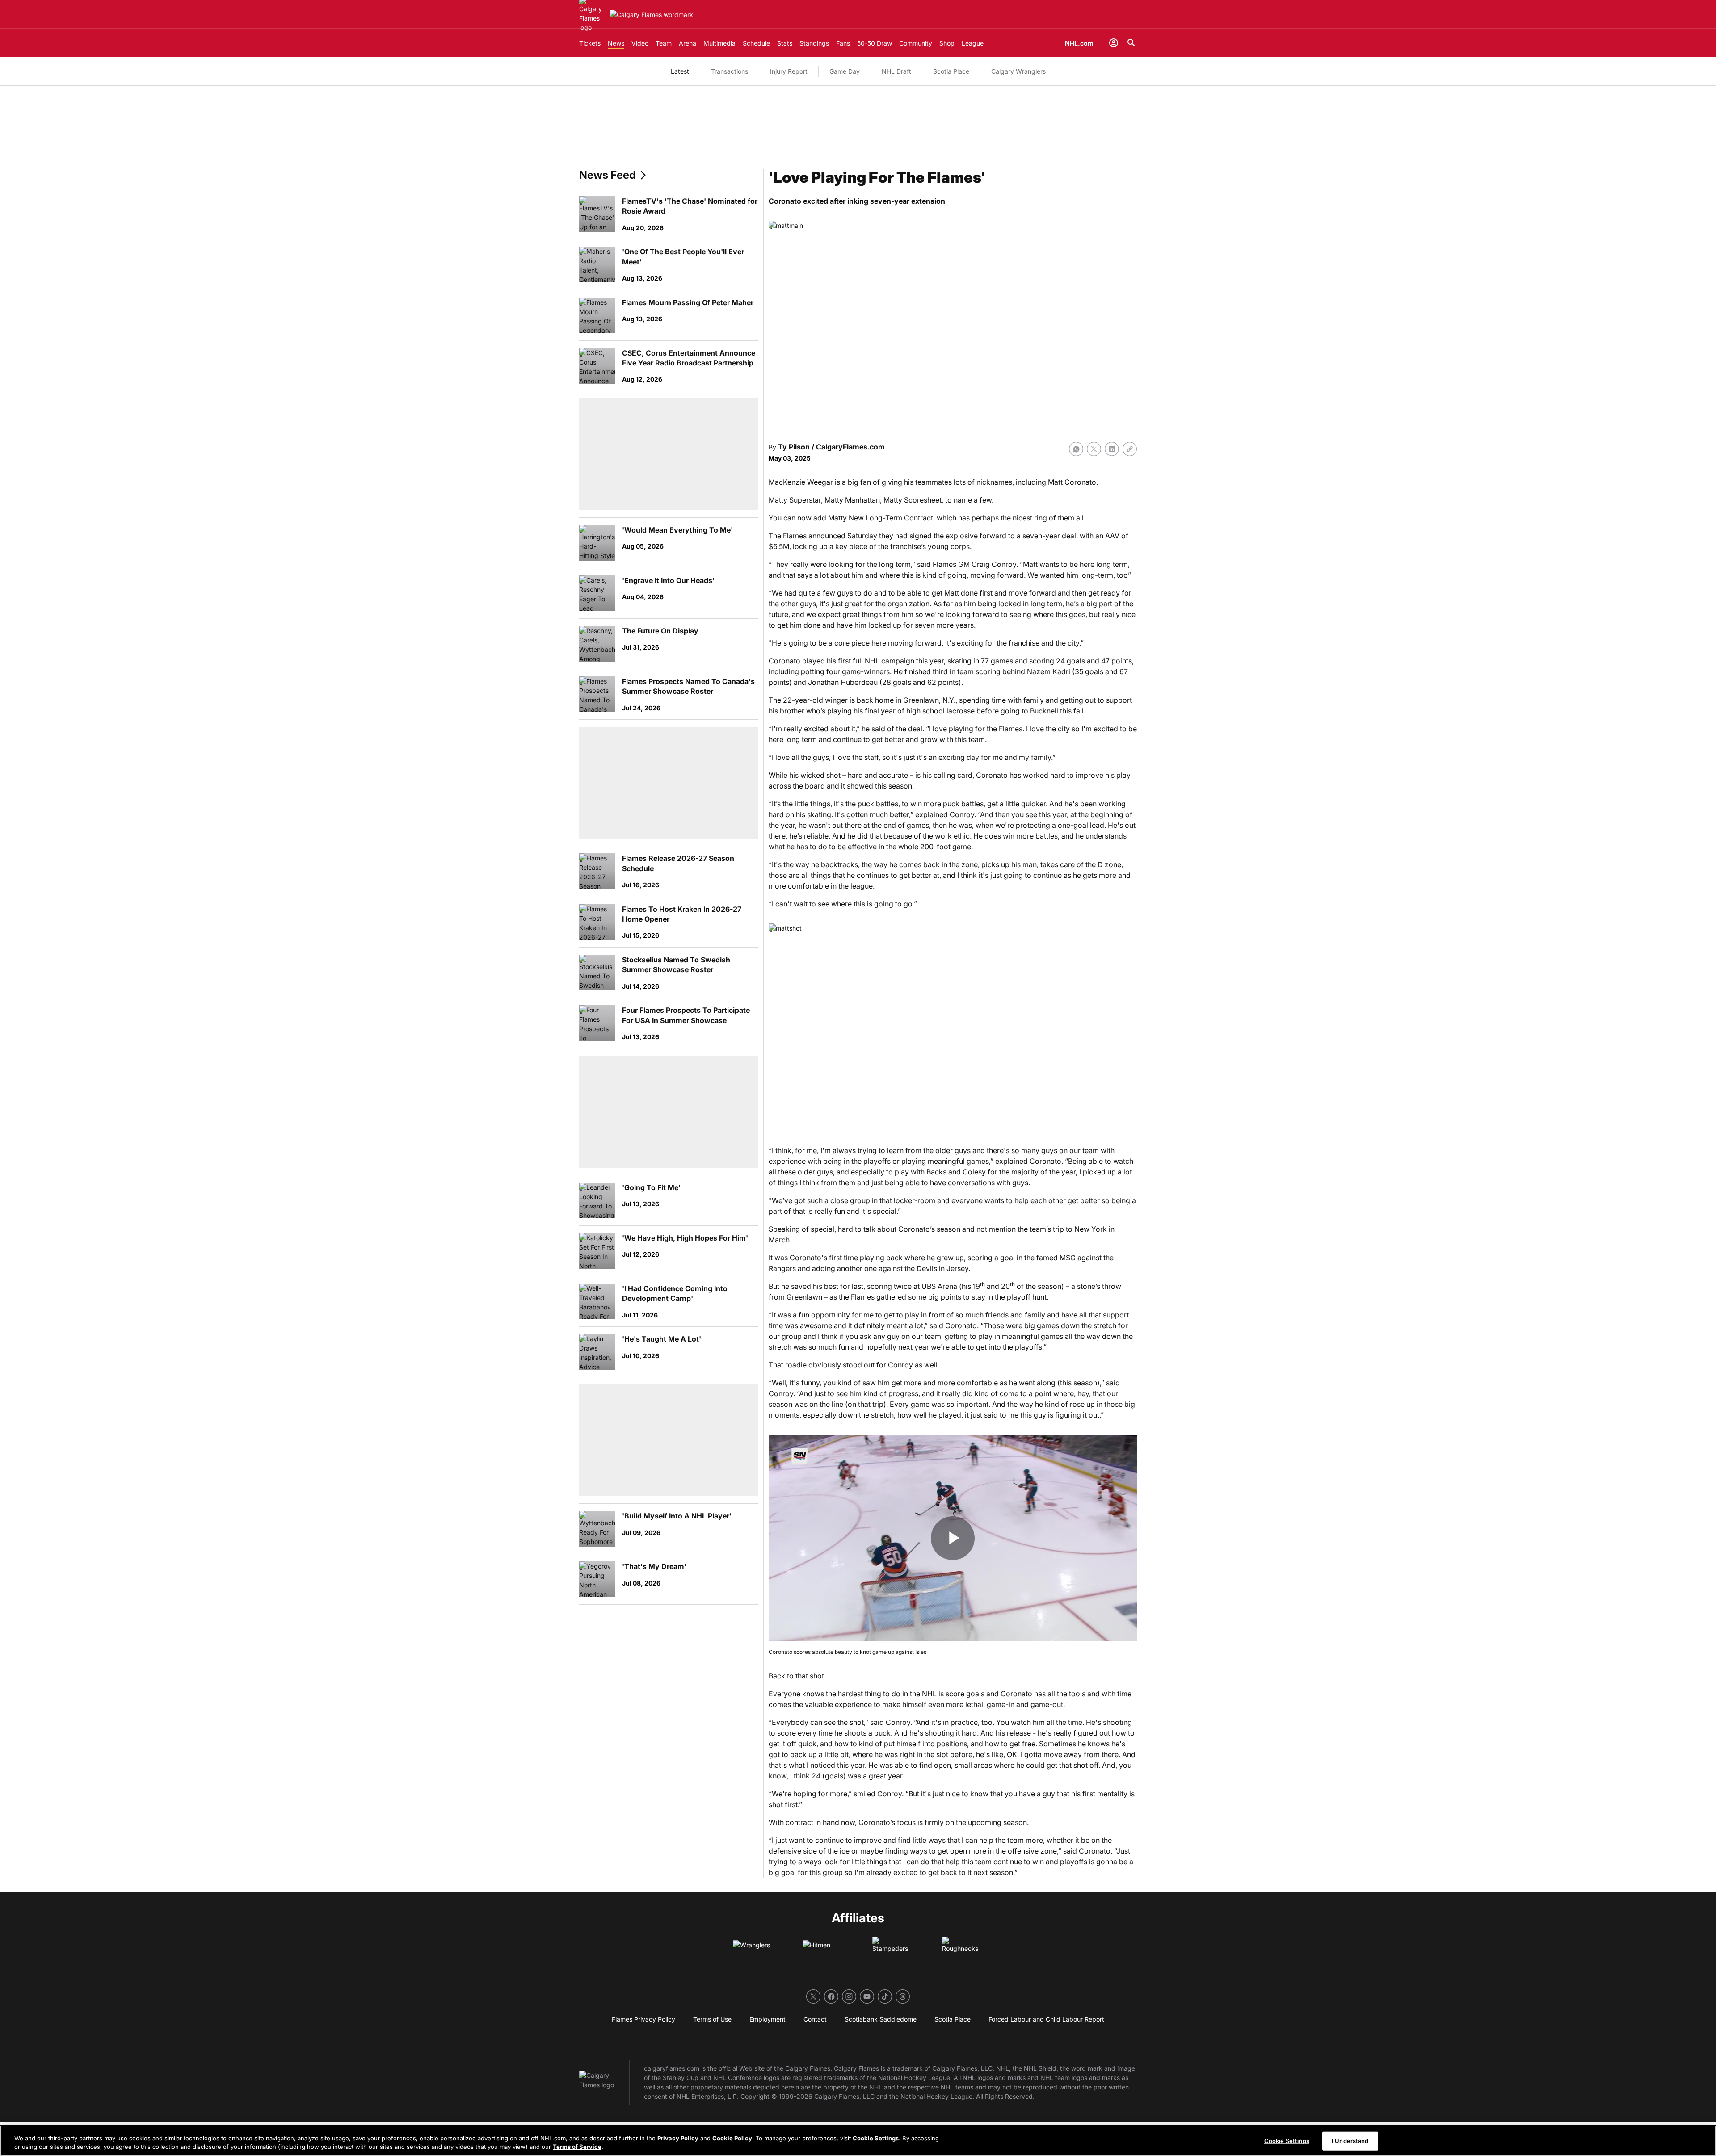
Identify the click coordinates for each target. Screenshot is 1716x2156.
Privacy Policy (678, 2138)
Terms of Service (577, 2147)
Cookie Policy (732, 2138)
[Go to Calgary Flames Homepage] (651, 15)
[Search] (1131, 43)
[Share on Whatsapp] (1076, 449)
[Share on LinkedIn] (1112, 449)
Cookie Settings (876, 2138)
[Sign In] (1114, 43)
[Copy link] (1130, 449)
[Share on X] (1094, 449)
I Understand (1350, 2141)
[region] (858, 2141)
